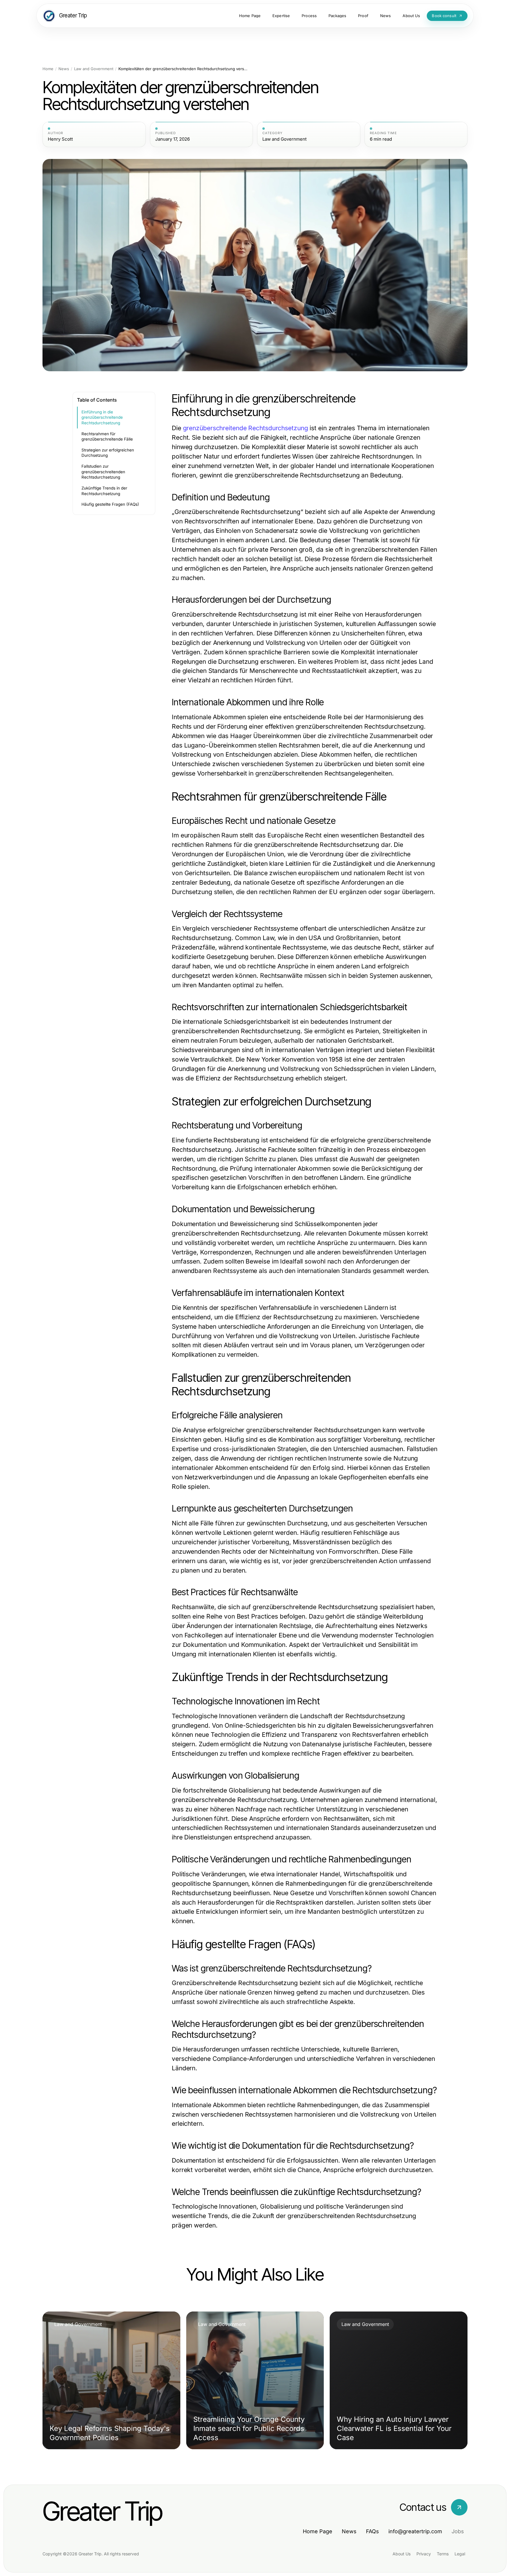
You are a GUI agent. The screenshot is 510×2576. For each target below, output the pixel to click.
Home (48, 69)
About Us (402, 2554)
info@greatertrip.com (415, 2531)
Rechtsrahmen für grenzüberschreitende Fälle (107, 437)
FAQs (372, 2531)
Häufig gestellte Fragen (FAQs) (110, 504)
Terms (443, 2554)
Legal (460, 2554)
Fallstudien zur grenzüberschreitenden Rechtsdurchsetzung (103, 472)
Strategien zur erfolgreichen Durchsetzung (108, 453)
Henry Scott (60, 139)
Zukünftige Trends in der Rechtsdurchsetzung (104, 491)
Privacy (424, 2554)
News (64, 69)
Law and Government (94, 69)
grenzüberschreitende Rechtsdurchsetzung (246, 428)
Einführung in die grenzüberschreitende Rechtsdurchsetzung (102, 417)
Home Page (318, 2531)
